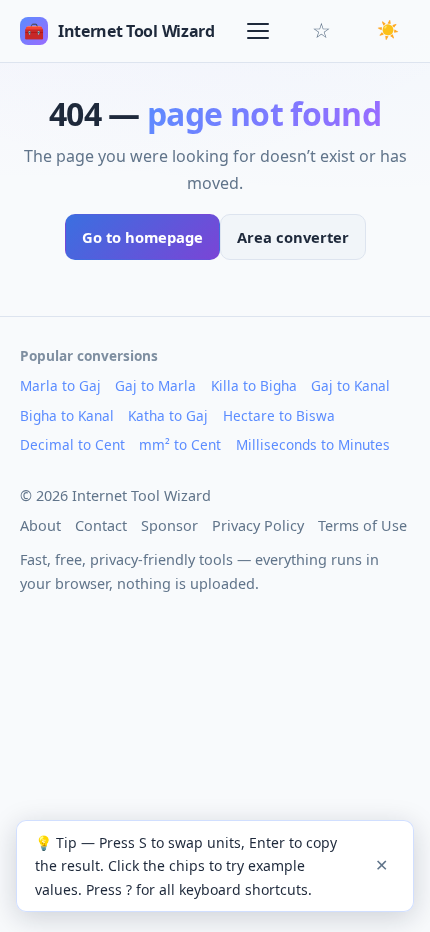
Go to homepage (142, 237)
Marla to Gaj (60, 385)
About (40, 525)
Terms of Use (362, 525)
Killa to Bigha (254, 385)
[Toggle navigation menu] (260, 31)
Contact (101, 525)
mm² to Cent (180, 444)
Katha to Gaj (168, 415)
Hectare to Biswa (279, 415)
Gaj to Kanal (350, 385)
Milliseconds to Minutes (313, 444)
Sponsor (169, 525)
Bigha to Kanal (67, 415)
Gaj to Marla (155, 385)
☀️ (388, 30)
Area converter (293, 237)
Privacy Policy (258, 525)
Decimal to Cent (72, 444)
